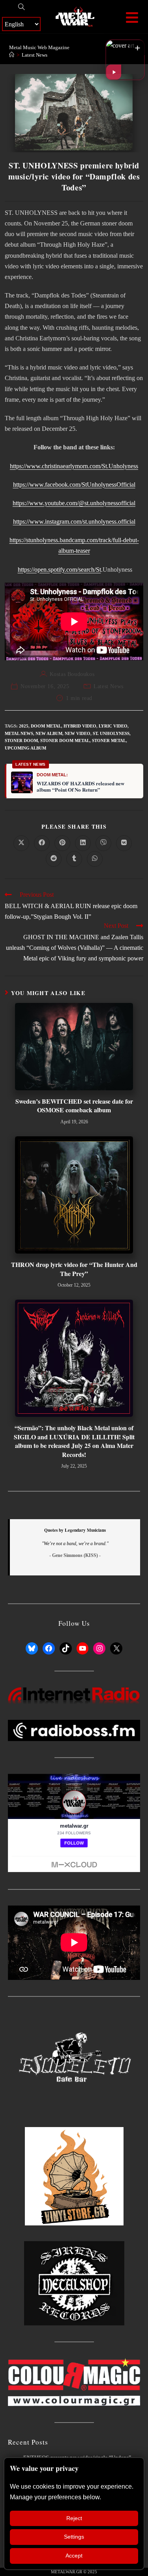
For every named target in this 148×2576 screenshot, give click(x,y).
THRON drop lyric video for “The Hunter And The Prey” (74, 1269)
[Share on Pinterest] (62, 843)
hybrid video (80, 726)
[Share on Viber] (103, 843)
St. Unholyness (111, 733)
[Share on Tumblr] (74, 859)
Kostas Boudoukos (72, 674)
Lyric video (113, 726)
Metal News (19, 733)
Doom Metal (46, 726)
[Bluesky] (32, 1648)
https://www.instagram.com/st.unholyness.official (74, 522)
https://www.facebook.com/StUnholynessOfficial (74, 485)
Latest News (35, 55)
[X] (116, 1648)
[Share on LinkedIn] (83, 843)
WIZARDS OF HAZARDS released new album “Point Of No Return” (81, 787)
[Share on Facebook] (42, 843)
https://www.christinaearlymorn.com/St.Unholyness (74, 466)
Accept (74, 2556)
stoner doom (21, 740)
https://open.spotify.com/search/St (59, 570)
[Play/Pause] (114, 72)
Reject (74, 2518)
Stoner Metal (109, 740)
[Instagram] (99, 1648)
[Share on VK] (124, 843)
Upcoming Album (25, 748)
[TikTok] (66, 1648)
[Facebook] (49, 1648)
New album (49, 733)
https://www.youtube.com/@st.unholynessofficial (74, 503)
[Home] (12, 55)
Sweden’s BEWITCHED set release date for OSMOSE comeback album (74, 1106)
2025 (24, 726)
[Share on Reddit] (54, 859)
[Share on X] (21, 843)
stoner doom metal (65, 740)
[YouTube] (83, 1648)
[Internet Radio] (74, 1695)
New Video (78, 733)
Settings (74, 2537)
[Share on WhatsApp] (95, 859)
